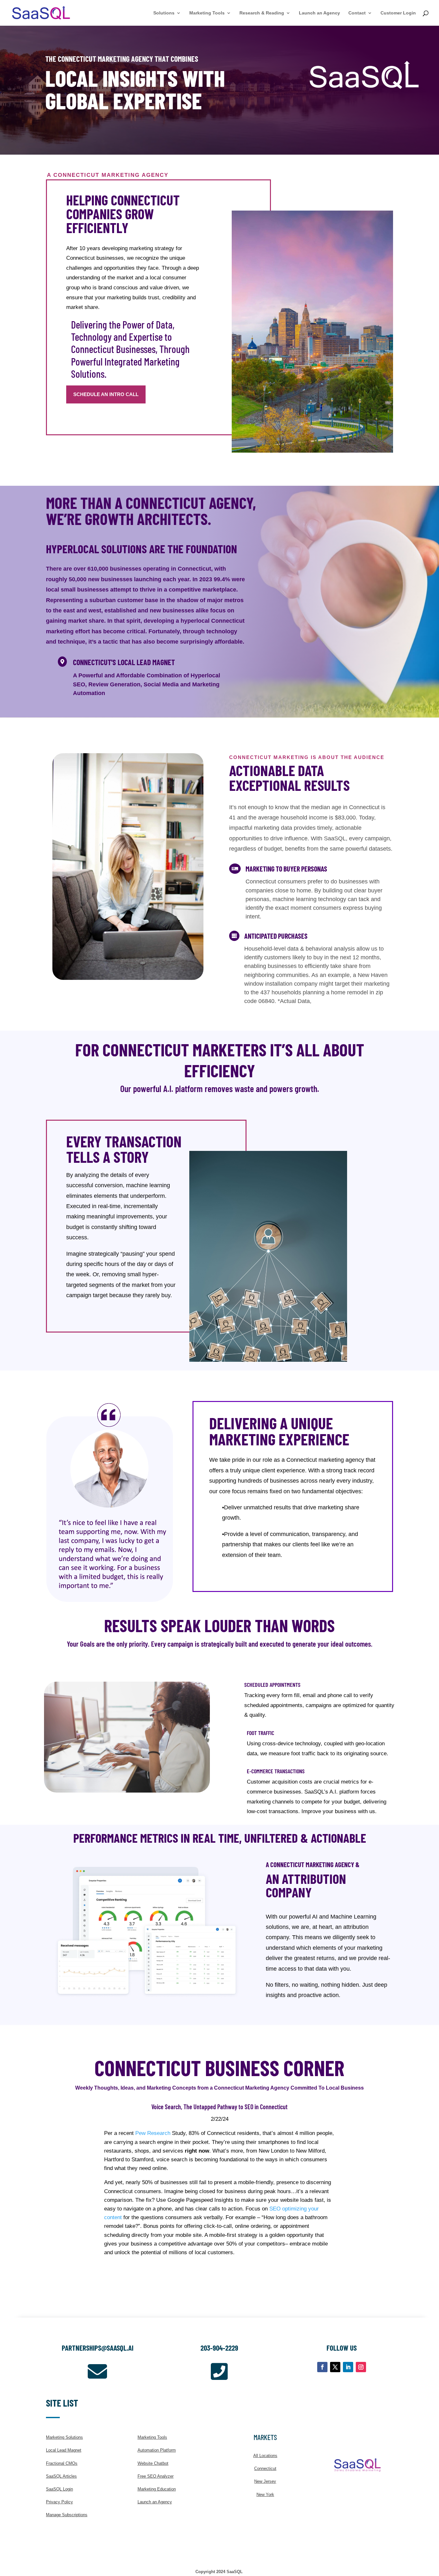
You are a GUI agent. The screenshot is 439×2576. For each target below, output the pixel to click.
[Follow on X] (335, 2367)
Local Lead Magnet (64, 2450)
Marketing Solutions (64, 2437)
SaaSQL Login (59, 2489)
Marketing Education (157, 2489)
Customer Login (398, 13)
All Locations (265, 2456)
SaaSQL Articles (61, 2476)
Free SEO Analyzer (156, 2476)
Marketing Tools (207, 13)
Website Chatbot (153, 2463)
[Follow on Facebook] (322, 2367)
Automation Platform (157, 2450)
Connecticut (265, 2468)
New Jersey (265, 2481)
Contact (357, 13)
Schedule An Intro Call (106, 394)
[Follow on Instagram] (361, 2367)
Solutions (164, 13)
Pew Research (153, 2133)
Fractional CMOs (62, 2463)
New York (265, 2495)
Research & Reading (262, 13)
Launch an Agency (319, 13)
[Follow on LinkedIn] (348, 2367)
